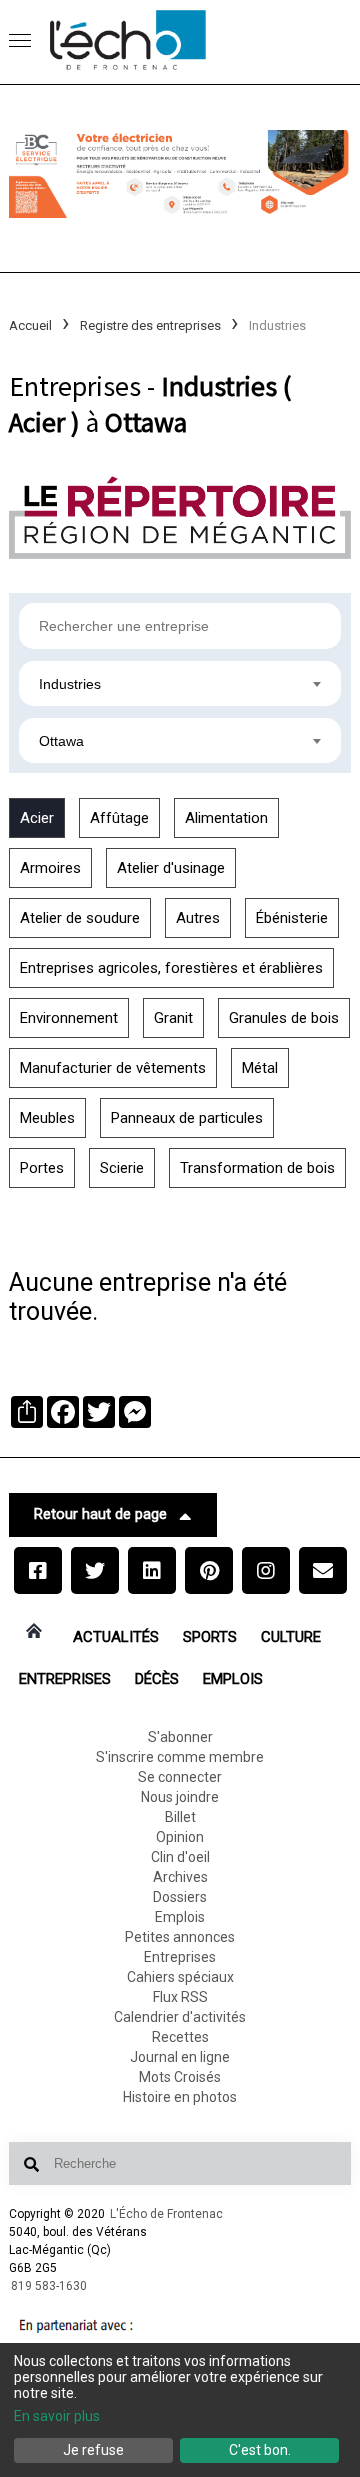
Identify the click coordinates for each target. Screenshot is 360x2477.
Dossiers (180, 1897)
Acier (37, 818)
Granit (173, 1018)
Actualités (116, 1637)
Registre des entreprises (150, 325)
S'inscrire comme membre (180, 1757)
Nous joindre (180, 1797)
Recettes (180, 2037)
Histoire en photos (180, 2097)
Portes (42, 1168)
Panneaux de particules (187, 1118)
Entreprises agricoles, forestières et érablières (171, 968)
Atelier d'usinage (171, 868)
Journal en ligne (180, 2057)
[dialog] (180, 2410)
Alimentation (226, 818)
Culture (291, 1637)
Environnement (69, 1018)
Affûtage (119, 818)
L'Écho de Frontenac (166, 2214)
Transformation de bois (257, 1168)
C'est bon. (260, 2450)
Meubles (47, 1118)
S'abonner (180, 1737)
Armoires (50, 868)
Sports (210, 1637)
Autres (198, 918)
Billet (180, 1817)
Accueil (30, 325)
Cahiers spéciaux (180, 1977)
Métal (260, 1068)
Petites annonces (180, 1937)
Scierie (122, 1168)
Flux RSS (180, 1997)
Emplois (233, 1679)
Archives (180, 1877)
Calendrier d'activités (180, 2017)
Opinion (180, 1837)
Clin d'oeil (180, 1857)
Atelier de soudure (80, 918)
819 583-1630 (49, 2286)
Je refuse (93, 2450)
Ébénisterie (292, 918)
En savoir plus (57, 2416)
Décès (157, 1679)
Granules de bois (284, 1018)
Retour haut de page (100, 1514)
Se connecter (180, 1777)
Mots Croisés (180, 2077)
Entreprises (65, 1679)
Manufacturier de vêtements (113, 1068)
